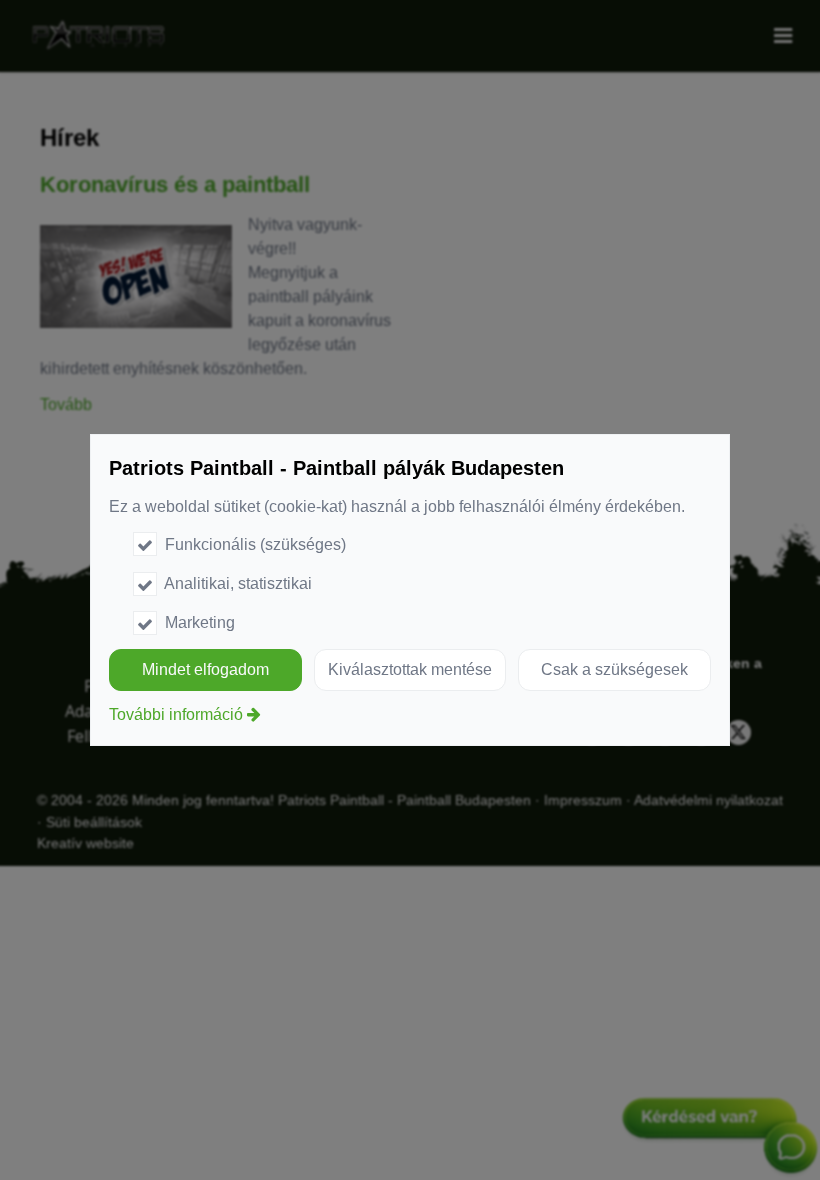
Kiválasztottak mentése (410, 669)
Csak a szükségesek (614, 669)
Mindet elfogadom (205, 669)
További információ (176, 714)
